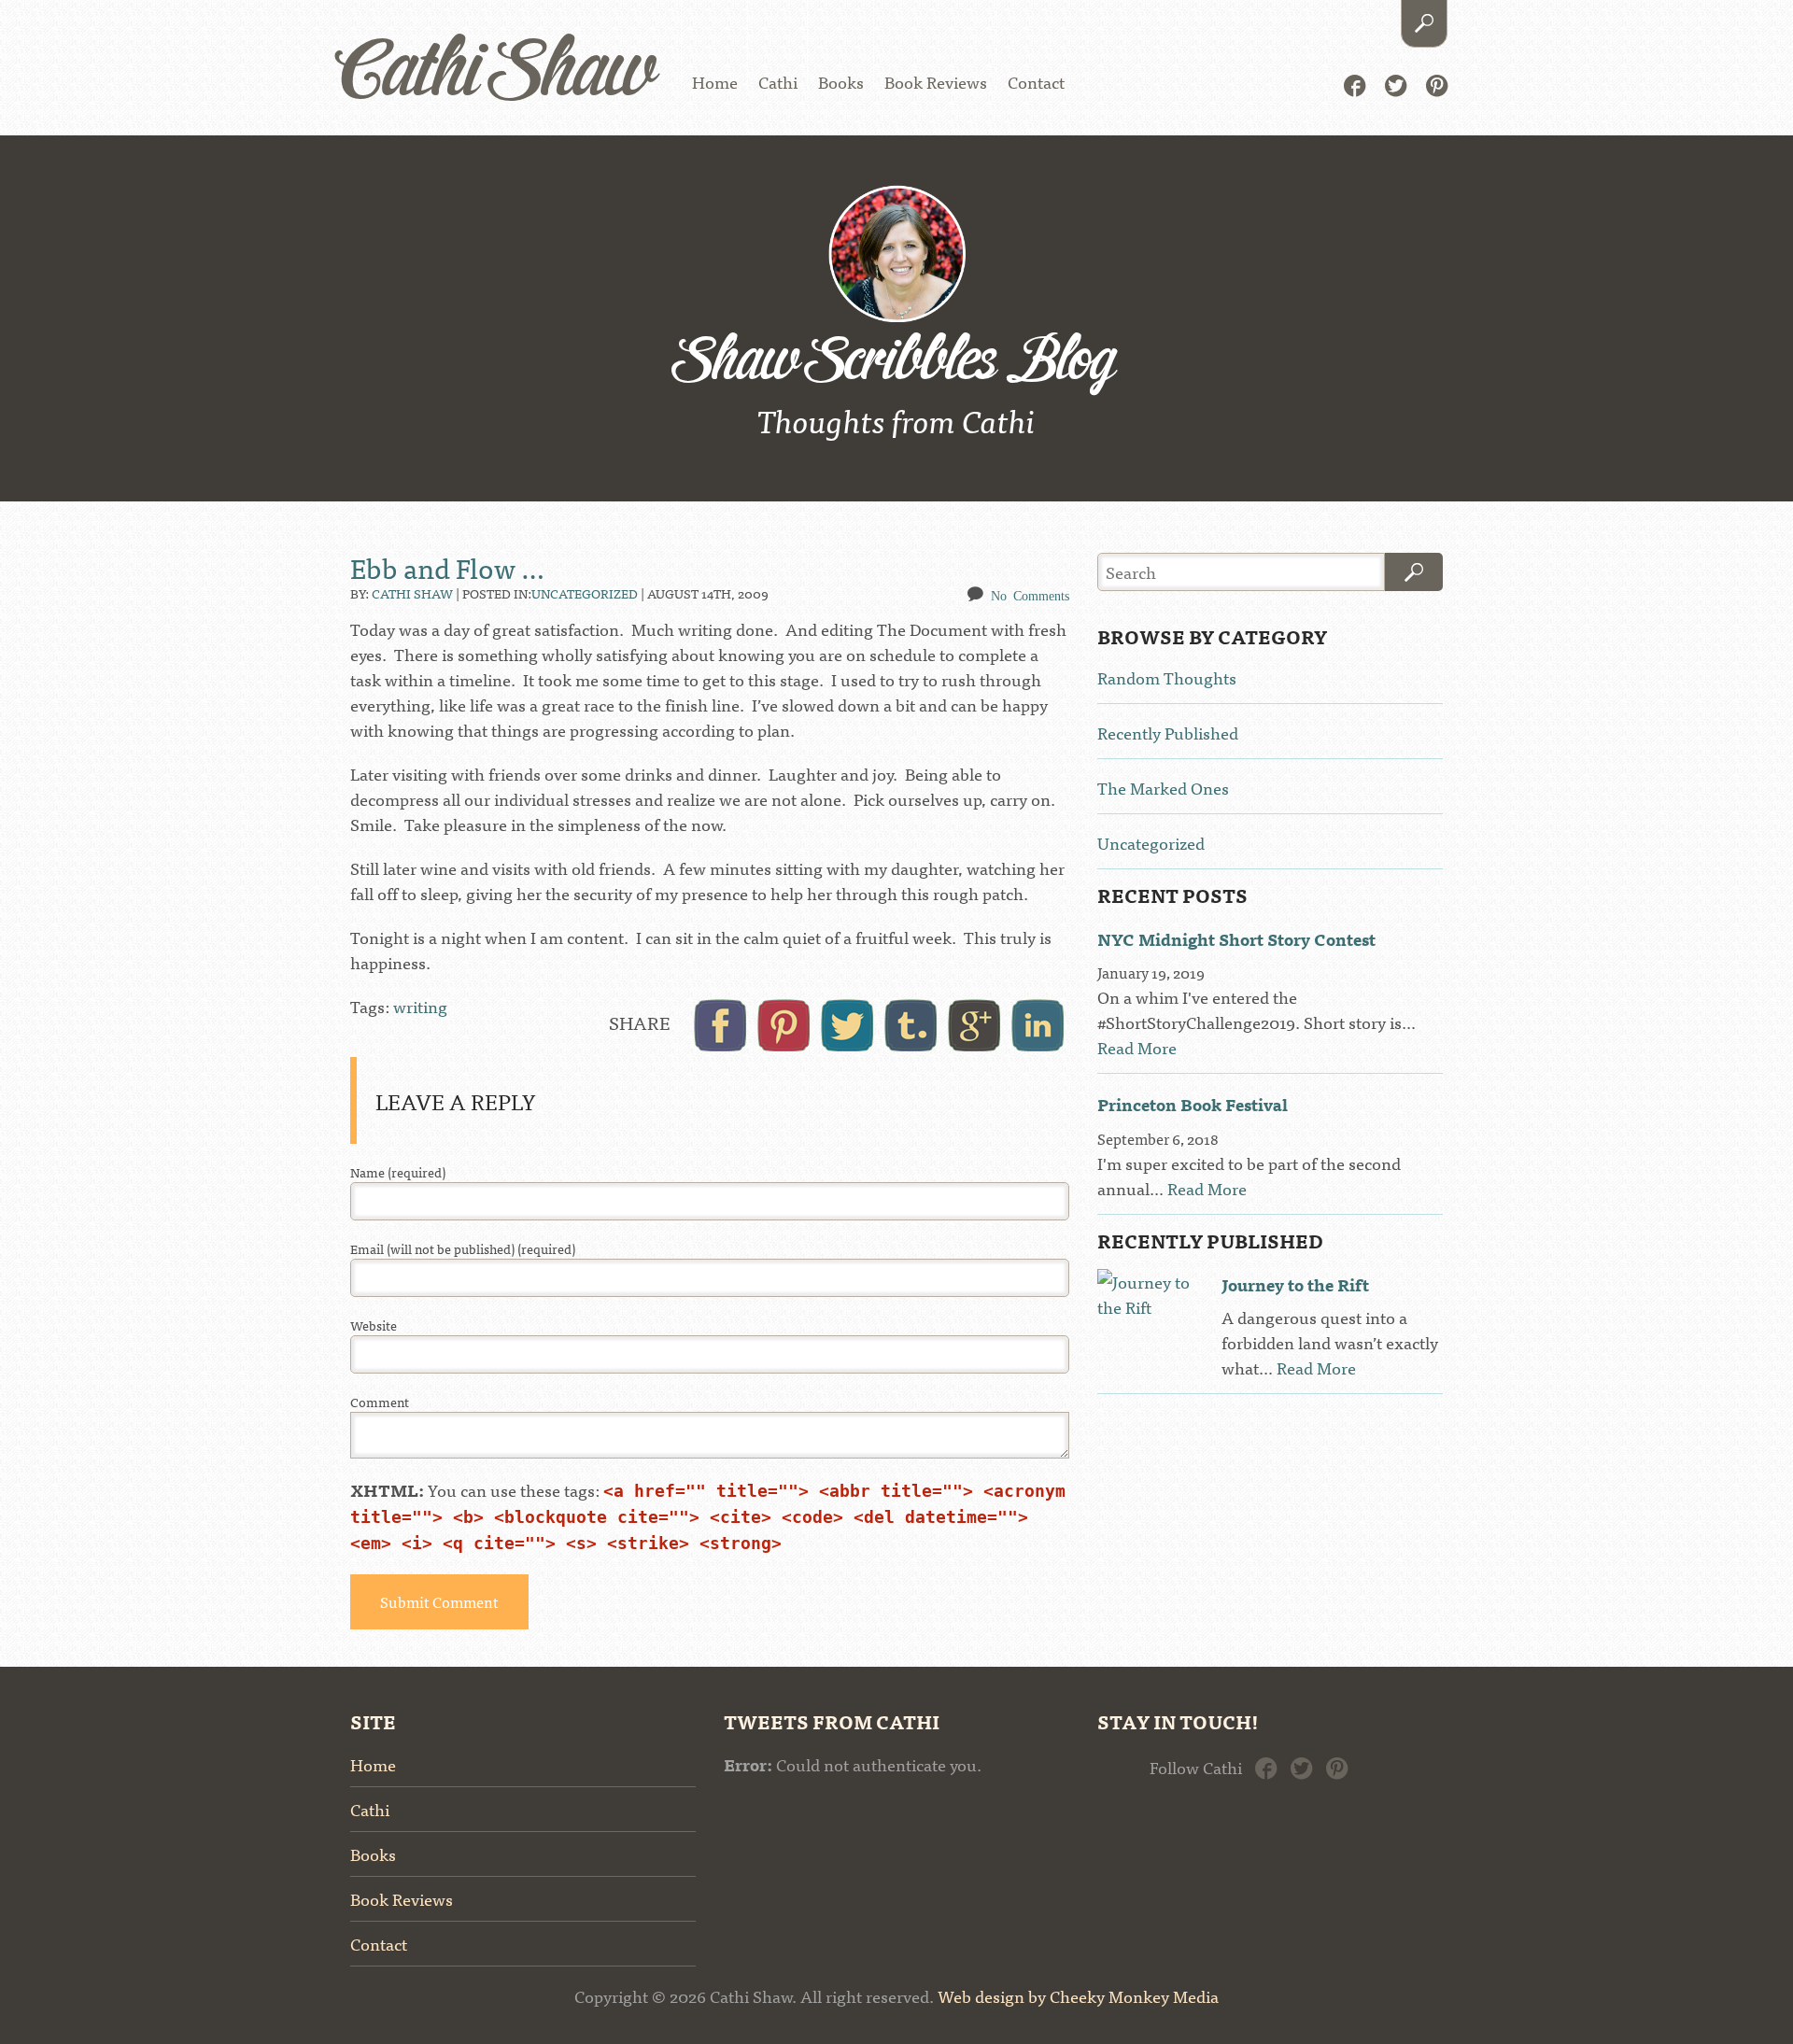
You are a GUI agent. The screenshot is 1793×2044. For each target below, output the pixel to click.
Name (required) (398, 1172)
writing (420, 1006)
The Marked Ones (1163, 788)
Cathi (778, 82)
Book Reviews (936, 82)
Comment (380, 1402)
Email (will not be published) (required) (463, 1249)
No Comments (1030, 595)
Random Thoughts (1167, 677)
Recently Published (1168, 733)
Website (374, 1325)
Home (715, 82)
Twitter (1396, 84)
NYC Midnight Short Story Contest (1236, 939)
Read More (1137, 1047)
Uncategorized (585, 593)
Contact (1036, 82)
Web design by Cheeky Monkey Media (1078, 1996)
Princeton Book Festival (1193, 1104)
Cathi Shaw (496, 74)
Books (841, 82)
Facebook (1355, 84)
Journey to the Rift (1295, 1284)
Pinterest (1437, 84)
